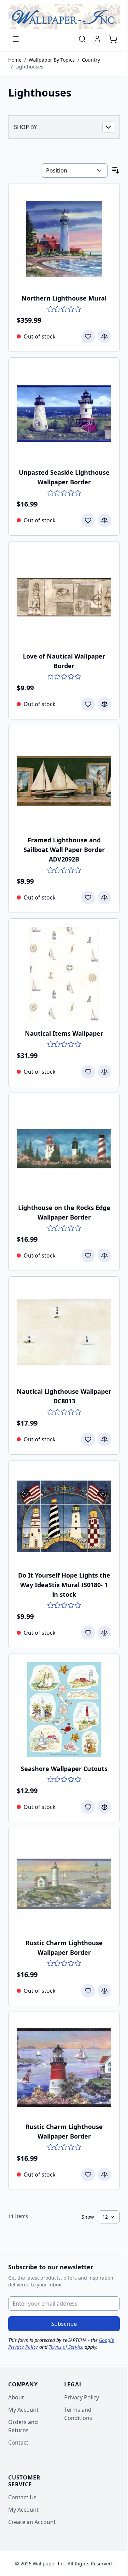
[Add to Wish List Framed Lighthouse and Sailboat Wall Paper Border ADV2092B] (88, 897)
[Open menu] (16, 39)
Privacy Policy (82, 2397)
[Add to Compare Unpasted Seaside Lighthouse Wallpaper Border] (104, 520)
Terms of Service (66, 2347)
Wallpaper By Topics (52, 60)
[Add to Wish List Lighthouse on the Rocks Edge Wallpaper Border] (88, 1255)
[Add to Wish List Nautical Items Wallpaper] (88, 1072)
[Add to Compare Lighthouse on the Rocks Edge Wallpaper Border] (104, 1255)
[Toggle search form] (82, 39)
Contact (18, 2443)
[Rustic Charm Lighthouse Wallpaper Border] (64, 1884)
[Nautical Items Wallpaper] (64, 974)
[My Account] (97, 39)
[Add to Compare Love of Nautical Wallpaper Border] (104, 704)
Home (15, 60)
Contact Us (22, 2497)
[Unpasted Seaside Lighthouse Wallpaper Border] (64, 413)
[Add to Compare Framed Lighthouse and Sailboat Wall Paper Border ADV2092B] (104, 897)
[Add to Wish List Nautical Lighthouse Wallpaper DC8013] (88, 1439)
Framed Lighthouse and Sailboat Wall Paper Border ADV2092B (64, 850)
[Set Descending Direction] (116, 170)
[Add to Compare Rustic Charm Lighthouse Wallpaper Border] (104, 1991)
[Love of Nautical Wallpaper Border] (64, 597)
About (16, 2397)
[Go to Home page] (64, 16)
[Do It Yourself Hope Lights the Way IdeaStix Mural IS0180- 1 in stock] (64, 1516)
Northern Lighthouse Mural (64, 298)
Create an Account (32, 2522)
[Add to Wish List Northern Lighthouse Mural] (88, 336)
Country (91, 60)
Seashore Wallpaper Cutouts (64, 1769)
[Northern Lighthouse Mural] (64, 239)
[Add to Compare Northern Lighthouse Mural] (104, 336)
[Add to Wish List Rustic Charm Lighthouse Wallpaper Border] (88, 1991)
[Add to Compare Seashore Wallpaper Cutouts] (104, 1807)
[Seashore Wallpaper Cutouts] (64, 1710)
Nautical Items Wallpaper (64, 1033)
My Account (23, 2410)
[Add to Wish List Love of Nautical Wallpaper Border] (88, 704)
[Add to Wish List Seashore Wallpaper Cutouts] (88, 1807)
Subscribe (64, 2324)
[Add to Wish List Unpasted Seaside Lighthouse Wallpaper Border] (88, 520)
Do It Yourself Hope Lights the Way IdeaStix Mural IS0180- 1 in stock (64, 1585)
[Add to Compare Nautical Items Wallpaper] (104, 1072)
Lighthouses (29, 67)
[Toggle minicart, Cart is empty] (113, 39)
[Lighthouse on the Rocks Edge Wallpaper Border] (64, 1149)
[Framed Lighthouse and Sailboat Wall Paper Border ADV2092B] (64, 781)
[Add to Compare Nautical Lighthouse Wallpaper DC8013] (104, 1439)
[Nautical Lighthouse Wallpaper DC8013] (64, 1332)
